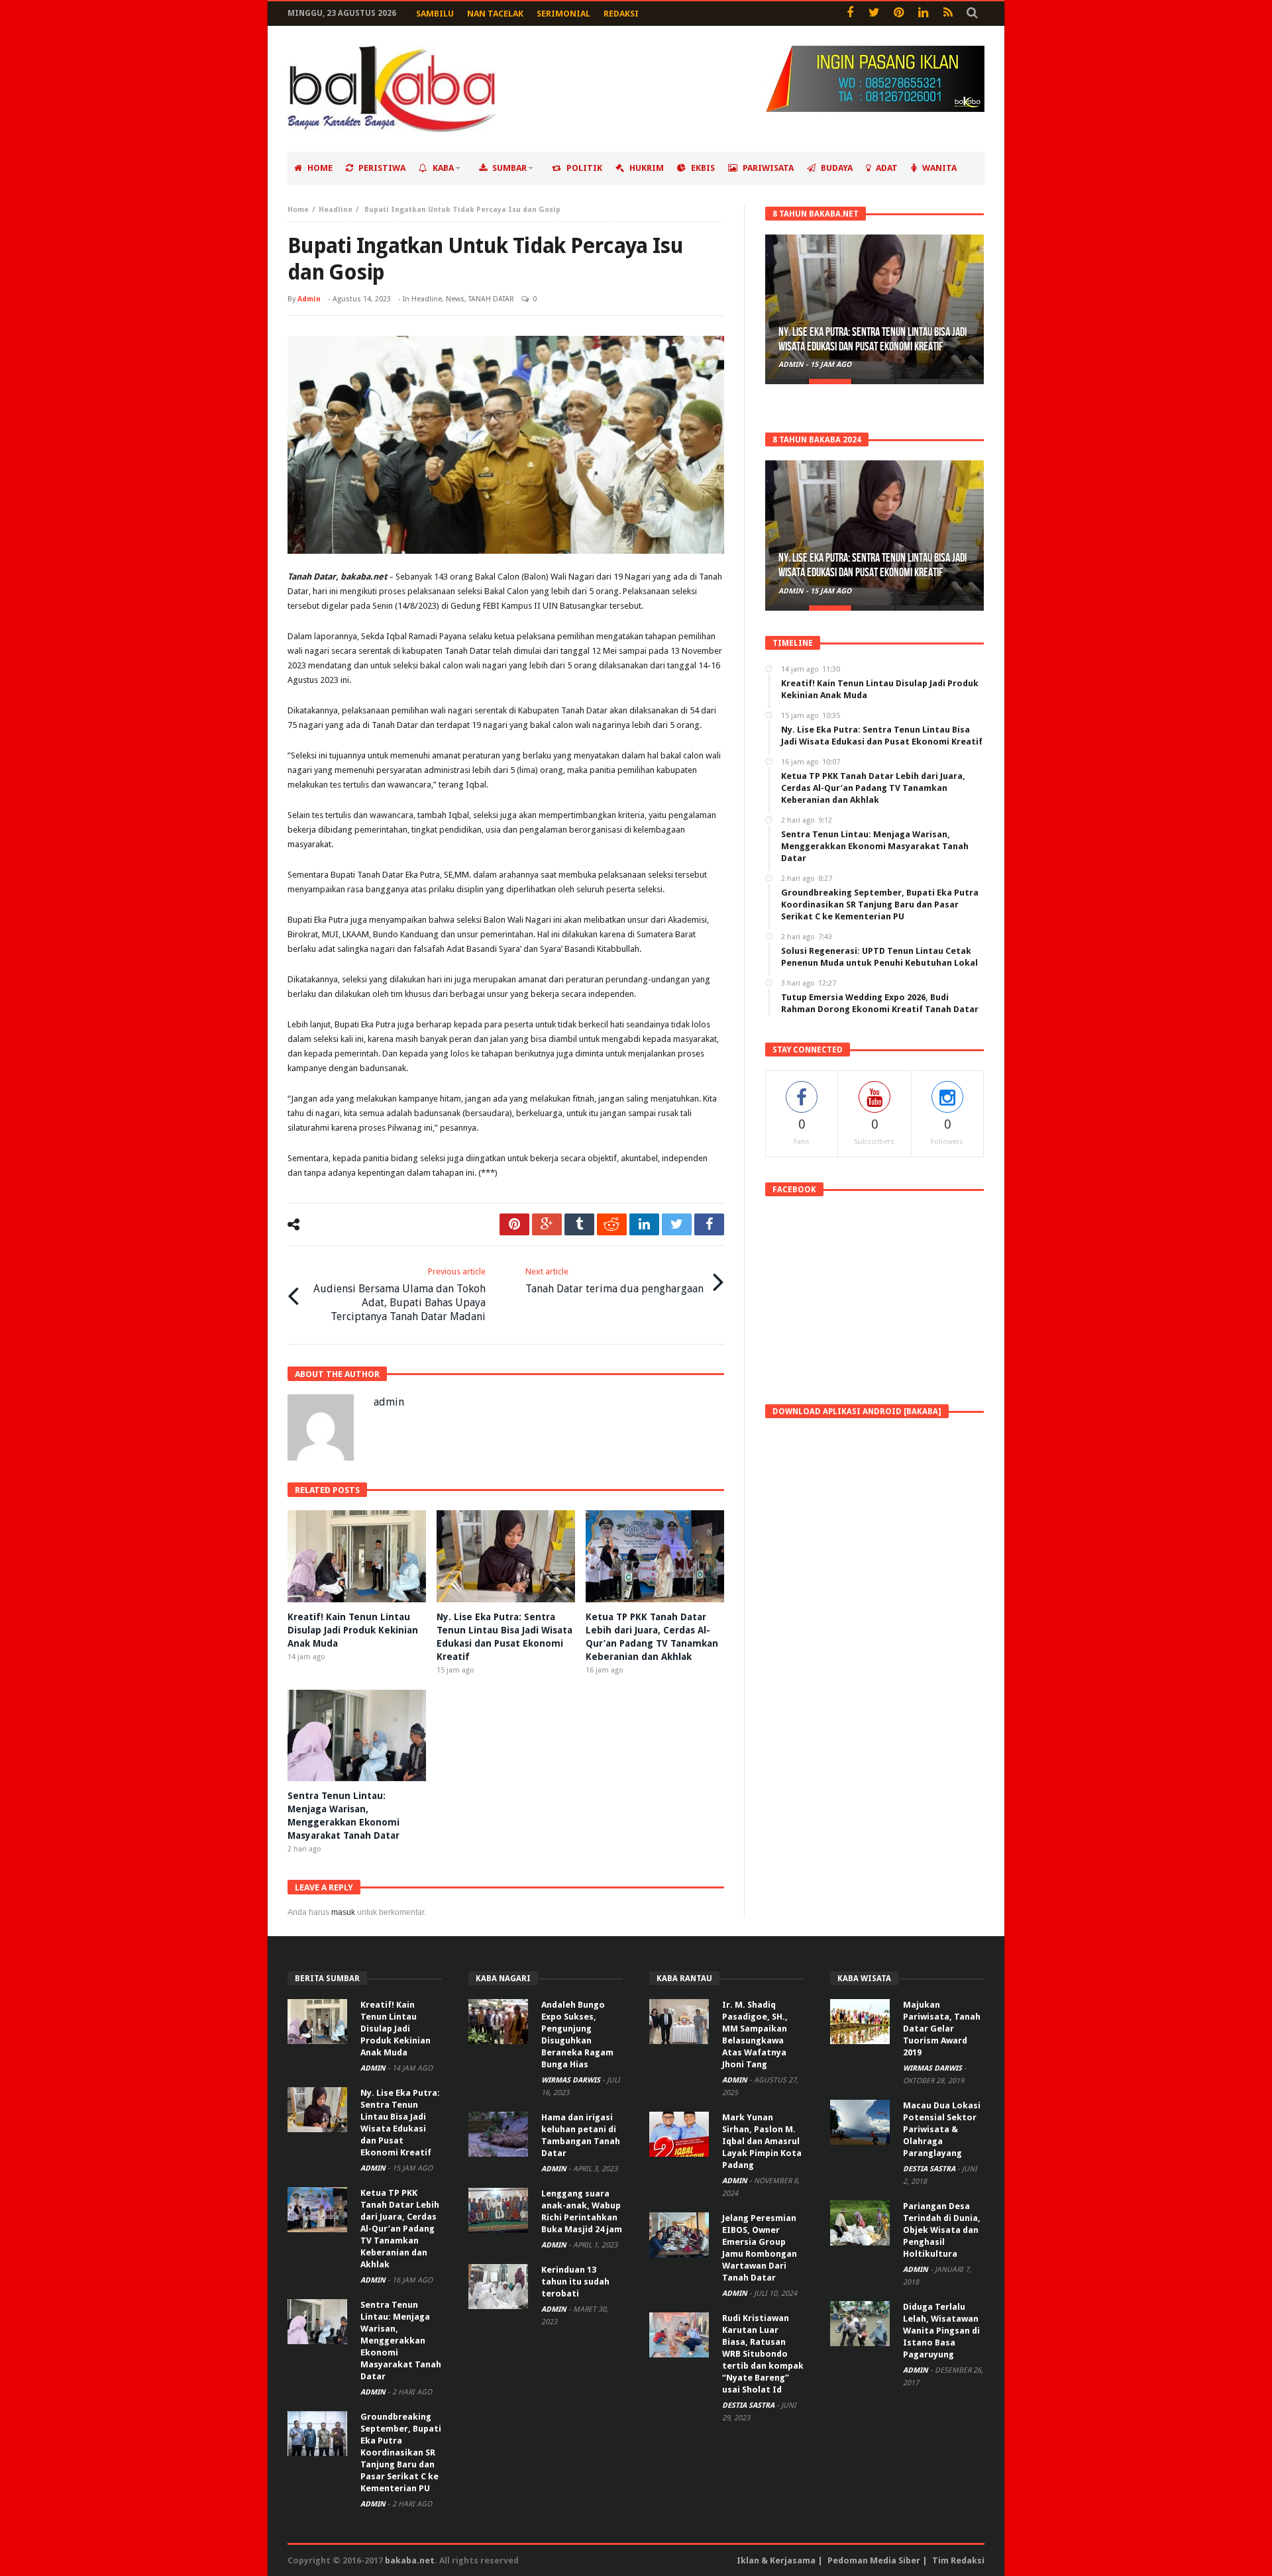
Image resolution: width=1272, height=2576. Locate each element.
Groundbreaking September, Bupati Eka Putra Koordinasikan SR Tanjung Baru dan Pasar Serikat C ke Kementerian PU (401, 2452)
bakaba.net (410, 2560)
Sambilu (435, 14)
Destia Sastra (749, 2405)
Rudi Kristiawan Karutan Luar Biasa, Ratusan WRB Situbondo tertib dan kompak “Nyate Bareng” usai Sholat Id (763, 2354)
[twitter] (677, 1224)
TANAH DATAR (491, 299)
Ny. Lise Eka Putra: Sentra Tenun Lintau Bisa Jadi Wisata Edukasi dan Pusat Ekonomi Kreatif (873, 339)
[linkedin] (644, 1224)
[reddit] (612, 1224)
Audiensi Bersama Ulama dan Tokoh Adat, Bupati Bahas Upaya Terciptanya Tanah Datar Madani (399, 1295)
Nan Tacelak (495, 14)
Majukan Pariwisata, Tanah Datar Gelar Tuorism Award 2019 (942, 2029)
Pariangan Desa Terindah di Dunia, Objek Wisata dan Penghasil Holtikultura (942, 2230)
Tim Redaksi (958, 2560)
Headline (336, 210)
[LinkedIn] (923, 14)
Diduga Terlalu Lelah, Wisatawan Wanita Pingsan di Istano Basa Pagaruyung (941, 2331)
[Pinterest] (899, 14)
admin (309, 299)
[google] (547, 1224)
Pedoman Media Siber (874, 2560)
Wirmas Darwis (572, 2080)
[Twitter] (874, 14)
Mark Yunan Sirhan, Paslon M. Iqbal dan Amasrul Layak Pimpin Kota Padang (762, 2141)
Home (298, 210)
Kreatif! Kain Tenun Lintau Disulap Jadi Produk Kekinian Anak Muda (353, 1630)
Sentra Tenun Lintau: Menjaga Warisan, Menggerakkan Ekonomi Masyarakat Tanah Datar (401, 2341)
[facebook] (709, 1224)
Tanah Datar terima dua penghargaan (614, 1281)
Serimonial (563, 14)
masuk (343, 1912)
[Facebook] (850, 14)
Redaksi (621, 14)
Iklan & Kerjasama (776, 2560)
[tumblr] (579, 1224)
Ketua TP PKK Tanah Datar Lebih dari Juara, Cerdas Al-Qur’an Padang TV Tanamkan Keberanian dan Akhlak (400, 2229)
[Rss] (948, 14)
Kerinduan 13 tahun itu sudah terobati (575, 2282)
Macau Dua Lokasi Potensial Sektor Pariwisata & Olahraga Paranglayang (942, 2129)
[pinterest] (514, 1224)
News (455, 299)
